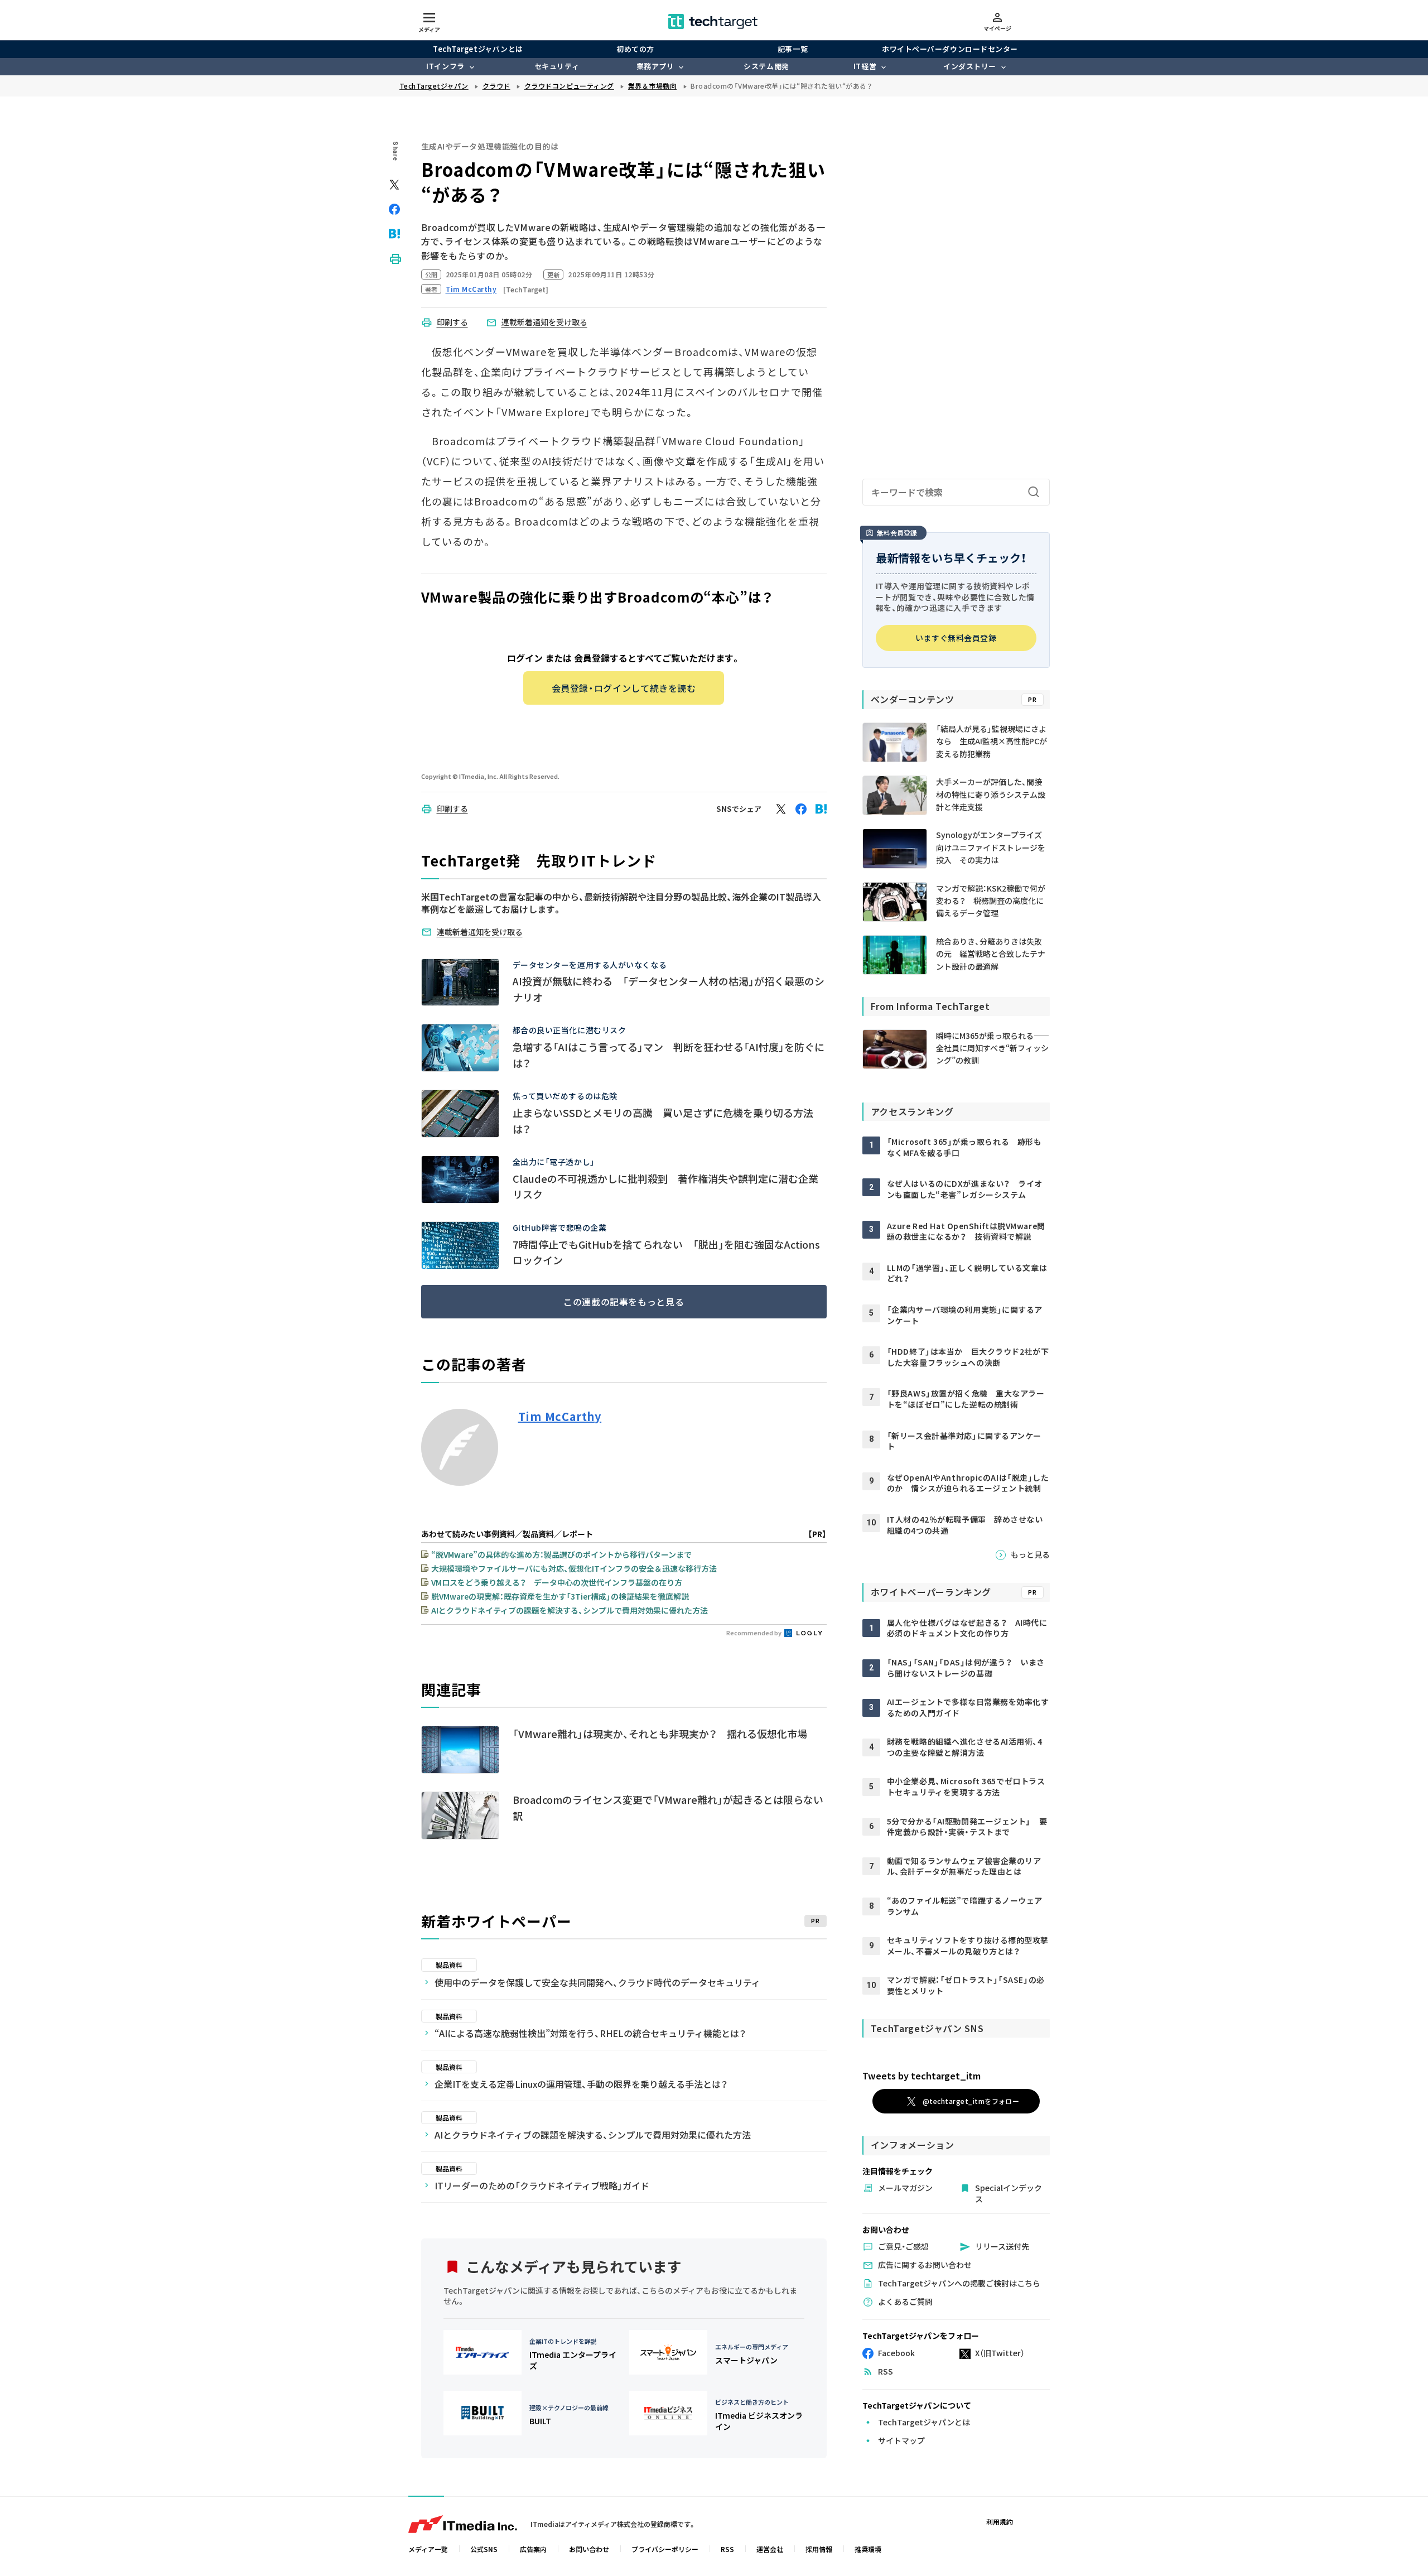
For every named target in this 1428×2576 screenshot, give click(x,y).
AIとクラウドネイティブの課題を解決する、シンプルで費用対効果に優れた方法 (570, 1610)
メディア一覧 (428, 2549)
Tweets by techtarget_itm (922, 2076)
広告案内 (533, 2549)
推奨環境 (868, 2549)
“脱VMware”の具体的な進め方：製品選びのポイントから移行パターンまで (561, 1554)
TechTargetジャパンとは (478, 49)
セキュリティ (557, 66)
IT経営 (865, 66)
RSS (727, 2549)
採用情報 (819, 2549)
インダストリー (970, 66)
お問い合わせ (589, 2549)
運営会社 (770, 2549)
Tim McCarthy (560, 1417)
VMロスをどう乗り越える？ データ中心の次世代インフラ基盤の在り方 (557, 1582)
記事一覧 (793, 49)
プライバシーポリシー (665, 2549)
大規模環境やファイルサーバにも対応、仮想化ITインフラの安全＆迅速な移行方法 (574, 1568)
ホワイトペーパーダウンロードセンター (950, 49)
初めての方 (635, 49)
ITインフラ (445, 66)
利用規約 (1000, 2522)
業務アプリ (655, 66)
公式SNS (484, 2549)
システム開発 (766, 66)
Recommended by (754, 1633)
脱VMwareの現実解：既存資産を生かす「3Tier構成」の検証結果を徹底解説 (560, 1596)
